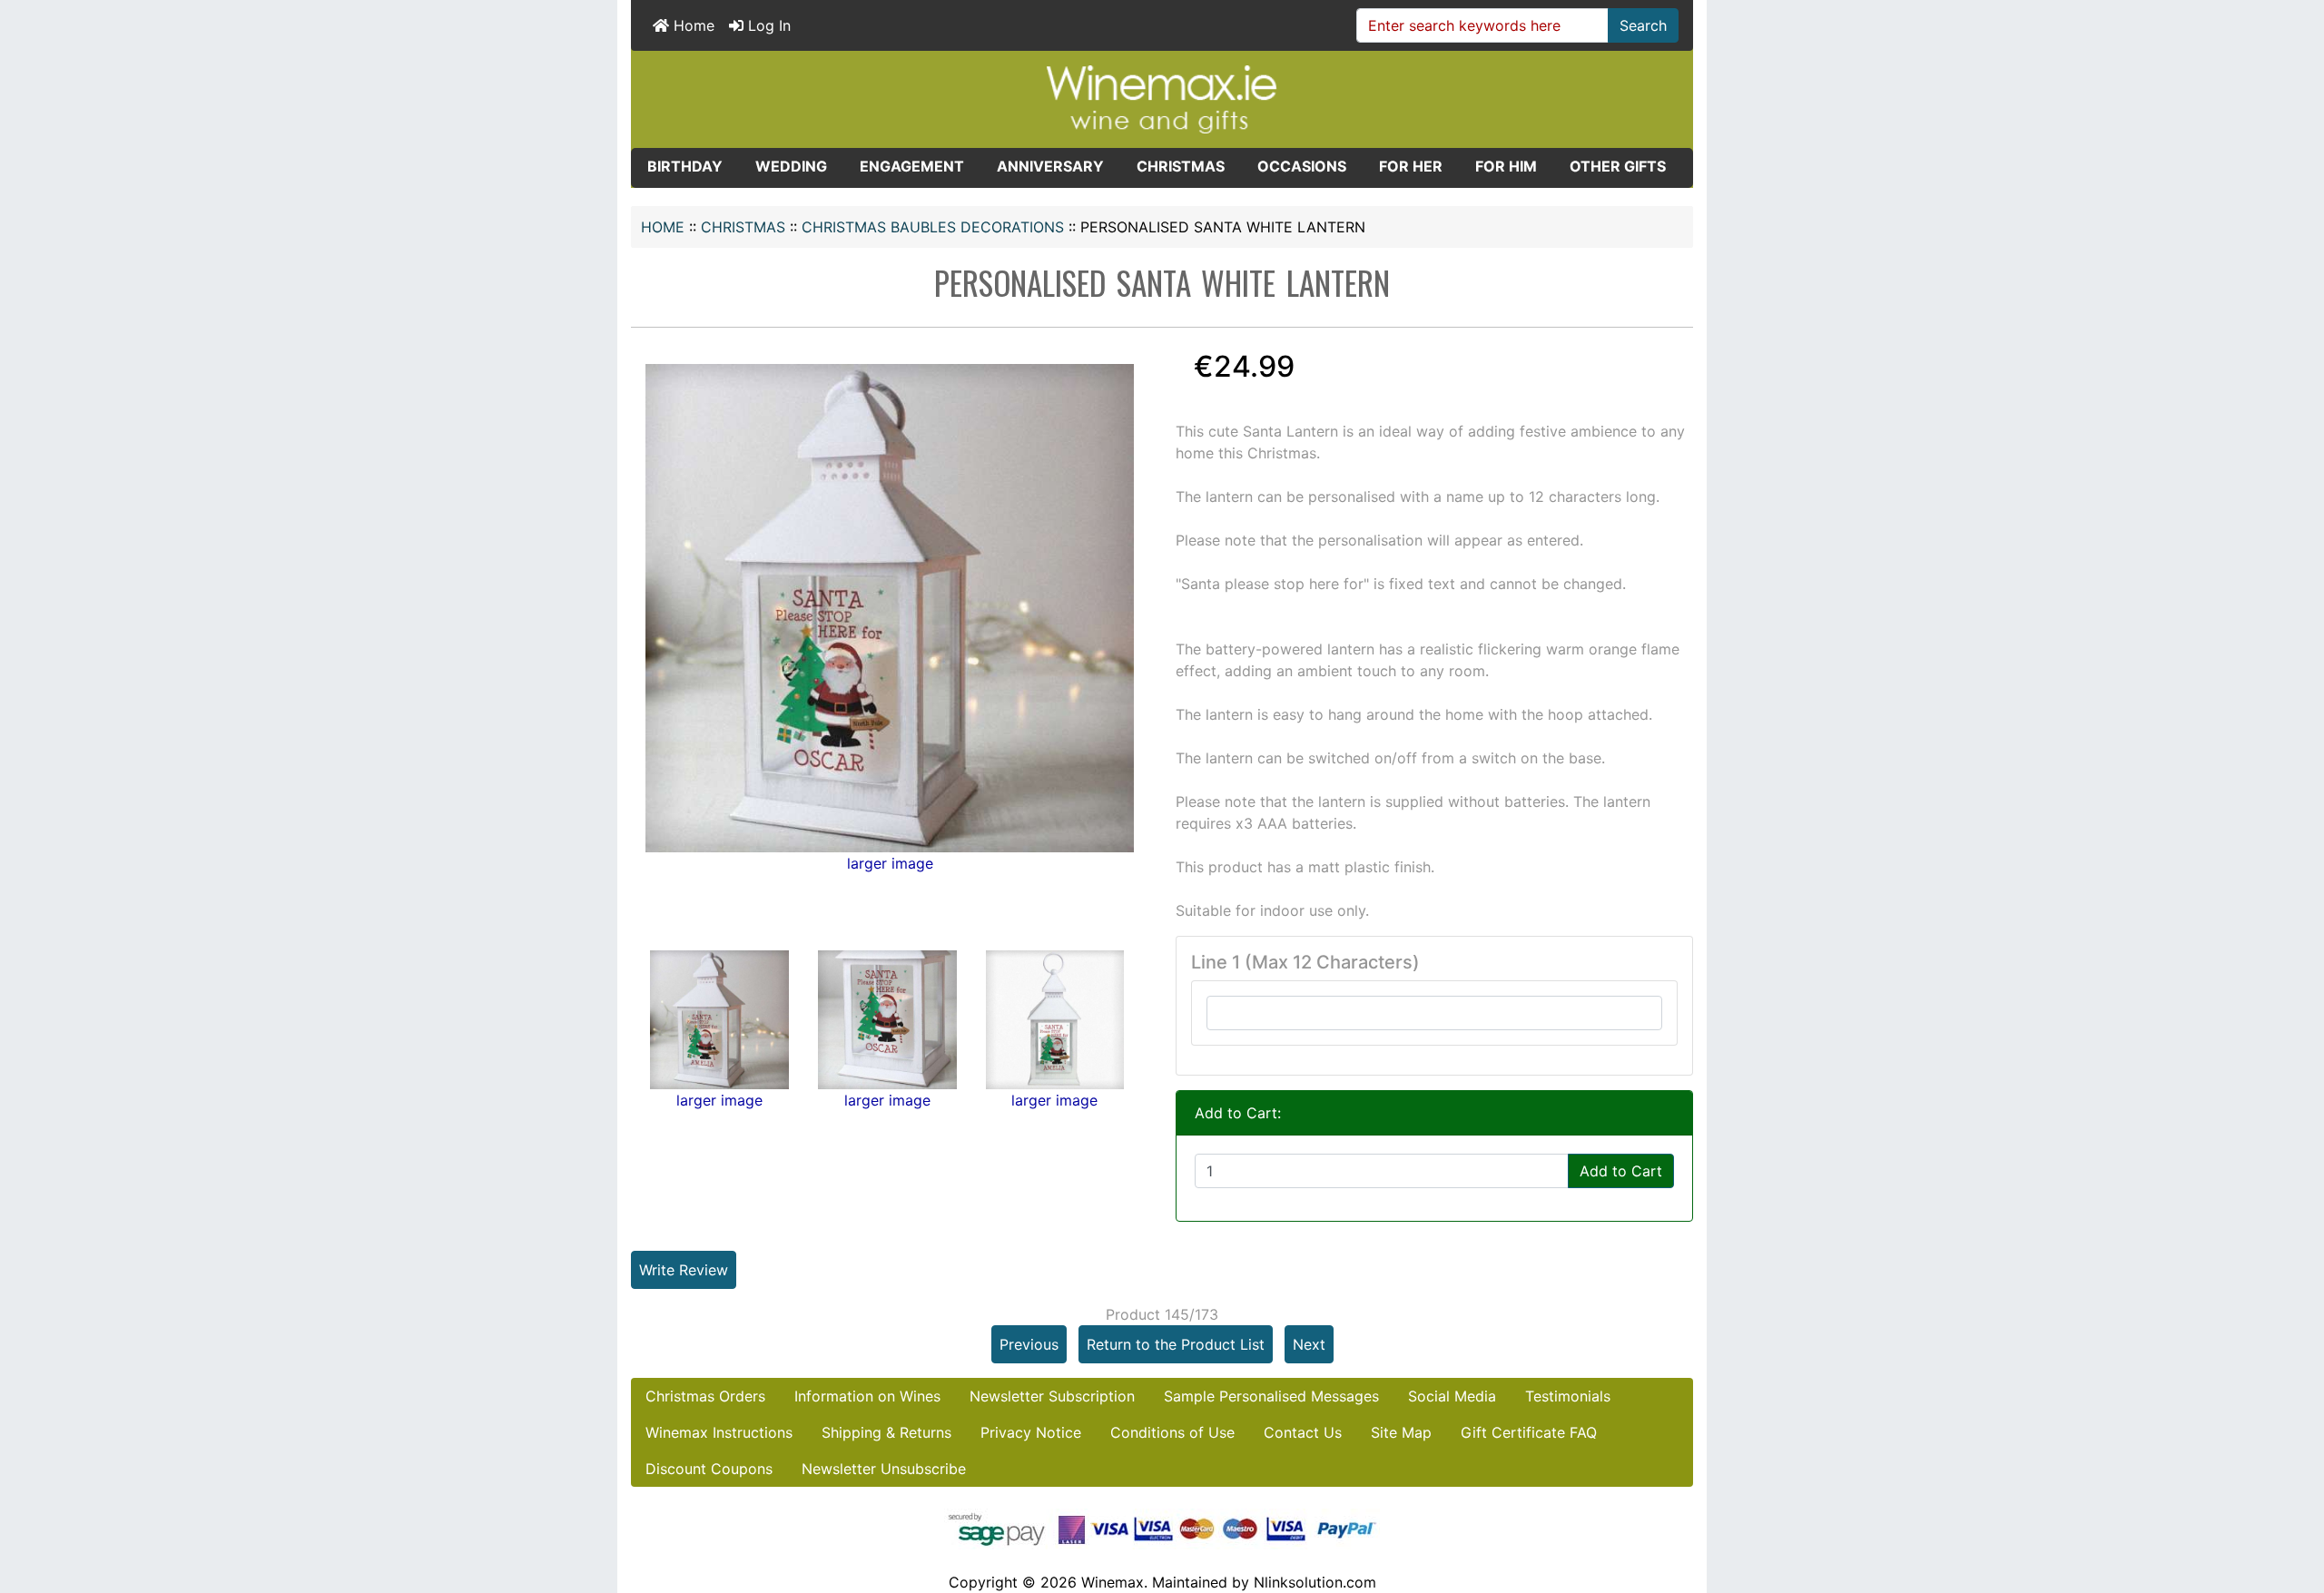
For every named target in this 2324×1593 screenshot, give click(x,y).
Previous (1029, 1344)
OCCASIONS (1302, 166)
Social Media (1452, 1396)
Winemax (1113, 1582)
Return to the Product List (1176, 1344)
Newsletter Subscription (1052, 1396)
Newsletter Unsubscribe (884, 1469)
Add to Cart (1621, 1171)
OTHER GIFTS (1618, 166)
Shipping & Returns (886, 1432)
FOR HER (1411, 166)
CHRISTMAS (743, 227)
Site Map (1401, 1432)
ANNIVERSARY (1050, 166)
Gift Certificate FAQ (1529, 1432)
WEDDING (791, 166)
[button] (2290, 1503)
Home (692, 25)
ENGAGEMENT (912, 166)
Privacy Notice (1031, 1432)
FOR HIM (1506, 166)
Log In (767, 25)
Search (1643, 25)
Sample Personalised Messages (1271, 1396)
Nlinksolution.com (1315, 1582)
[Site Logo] (1162, 98)
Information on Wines (867, 1396)
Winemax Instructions (719, 1432)
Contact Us (1303, 1432)
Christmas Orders (705, 1396)
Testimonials (1568, 1396)
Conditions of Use (1172, 1432)
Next (1309, 1344)
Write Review (684, 1270)
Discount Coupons (709, 1469)
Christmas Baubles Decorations (933, 227)
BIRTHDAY (685, 166)
